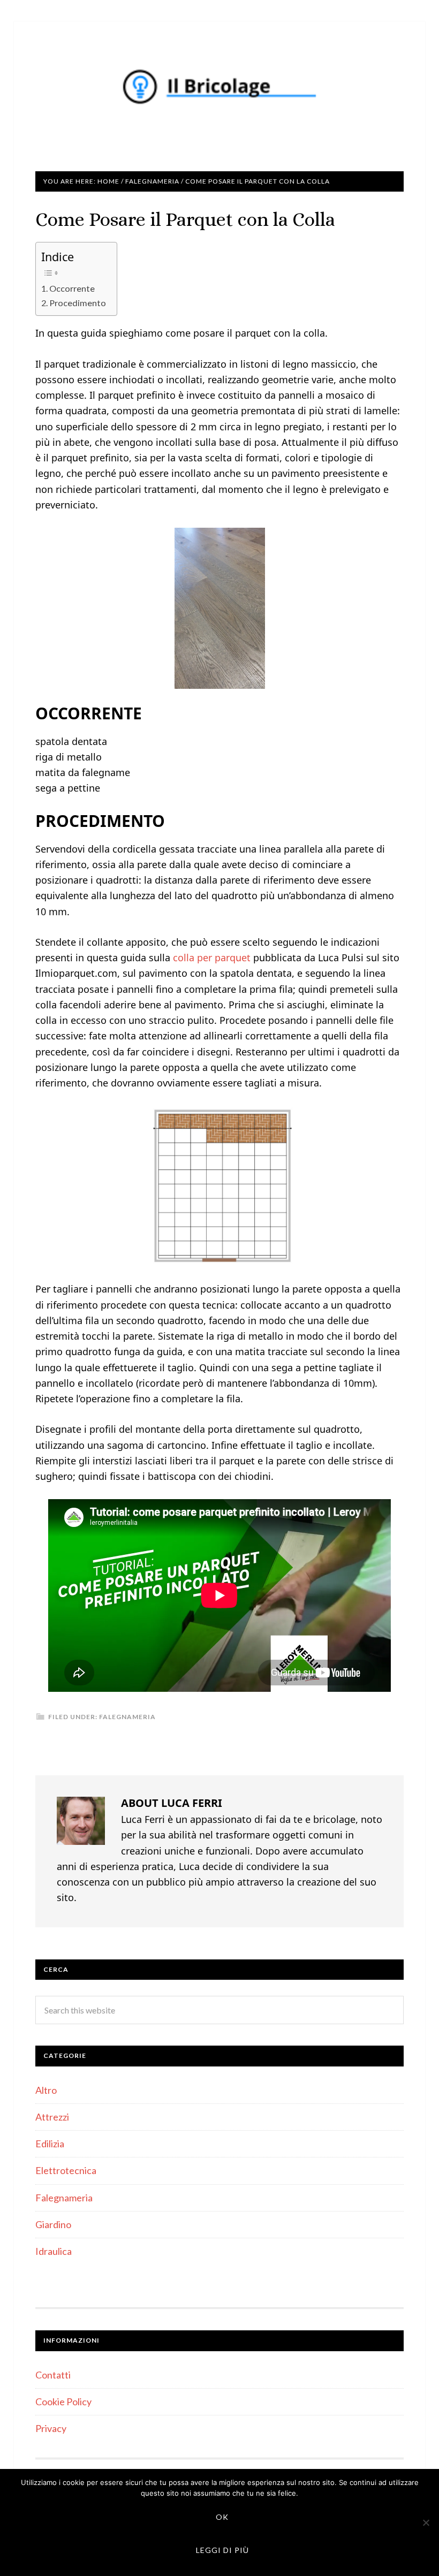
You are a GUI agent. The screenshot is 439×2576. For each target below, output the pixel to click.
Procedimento (78, 303)
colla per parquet (212, 958)
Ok (222, 2517)
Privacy (51, 2428)
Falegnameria (127, 1717)
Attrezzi (52, 2117)
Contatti (53, 2375)
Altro (46, 2090)
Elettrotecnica (66, 2170)
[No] (426, 2522)
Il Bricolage (219, 86)
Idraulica (54, 2251)
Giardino (53, 2224)
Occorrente (72, 288)
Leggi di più (222, 2550)
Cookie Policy (63, 2402)
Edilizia (50, 2144)
